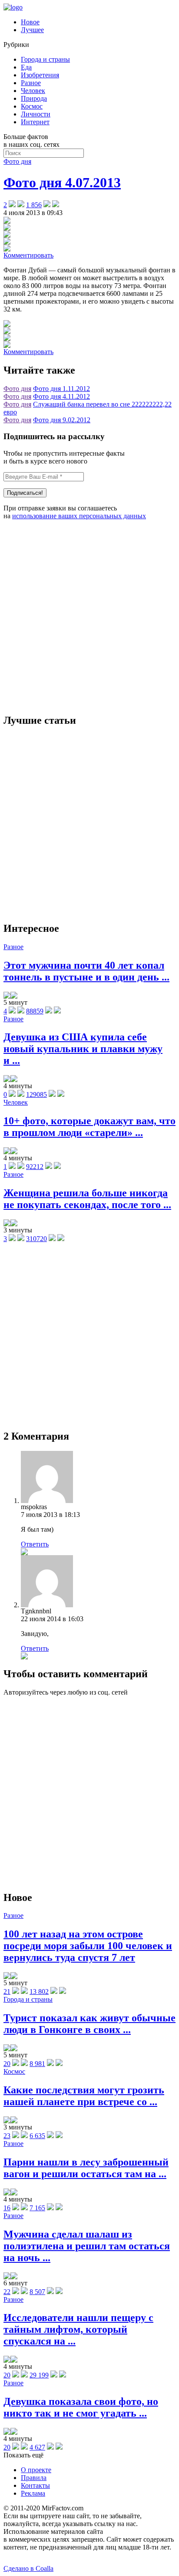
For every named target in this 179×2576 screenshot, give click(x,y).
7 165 (37, 2208)
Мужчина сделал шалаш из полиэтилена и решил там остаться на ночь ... (87, 2246)
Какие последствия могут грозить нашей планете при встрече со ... (84, 2096)
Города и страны (45, 59)
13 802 (39, 1992)
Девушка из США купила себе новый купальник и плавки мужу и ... (83, 1049)
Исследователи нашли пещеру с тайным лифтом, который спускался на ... (78, 2329)
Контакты (35, 2485)
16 (7, 2208)
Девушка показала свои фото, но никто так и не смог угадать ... (81, 2407)
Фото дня (17, 161)
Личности (36, 114)
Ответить (35, 1544)
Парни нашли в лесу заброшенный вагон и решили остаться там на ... (86, 2168)
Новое (30, 22)
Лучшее (32, 30)
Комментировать (28, 255)
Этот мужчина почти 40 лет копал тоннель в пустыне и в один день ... (86, 971)
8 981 (37, 2064)
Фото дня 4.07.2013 (62, 182)
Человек (33, 91)
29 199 (39, 2375)
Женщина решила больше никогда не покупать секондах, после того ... (87, 1199)
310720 (36, 1239)
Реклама (33, 2493)
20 (7, 2064)
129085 (36, 1094)
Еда (26, 67)
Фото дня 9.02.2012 (62, 420)
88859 (35, 1011)
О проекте (36, 2470)
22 (7, 2292)
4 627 (37, 2447)
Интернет (35, 122)
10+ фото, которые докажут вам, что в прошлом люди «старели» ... (89, 1127)
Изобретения (40, 75)
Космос (32, 106)
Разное (31, 83)
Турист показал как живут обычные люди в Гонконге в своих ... (89, 2024)
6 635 (37, 2136)
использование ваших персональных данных (79, 516)
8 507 (37, 2292)
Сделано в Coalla (28, 2568)
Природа (34, 98)
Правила (34, 2478)
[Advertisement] (89, 616)
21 (7, 1992)
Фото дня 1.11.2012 (61, 389)
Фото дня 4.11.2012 (61, 396)
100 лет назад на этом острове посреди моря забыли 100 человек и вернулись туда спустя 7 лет (88, 1946)
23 (7, 2136)
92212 (35, 1167)
